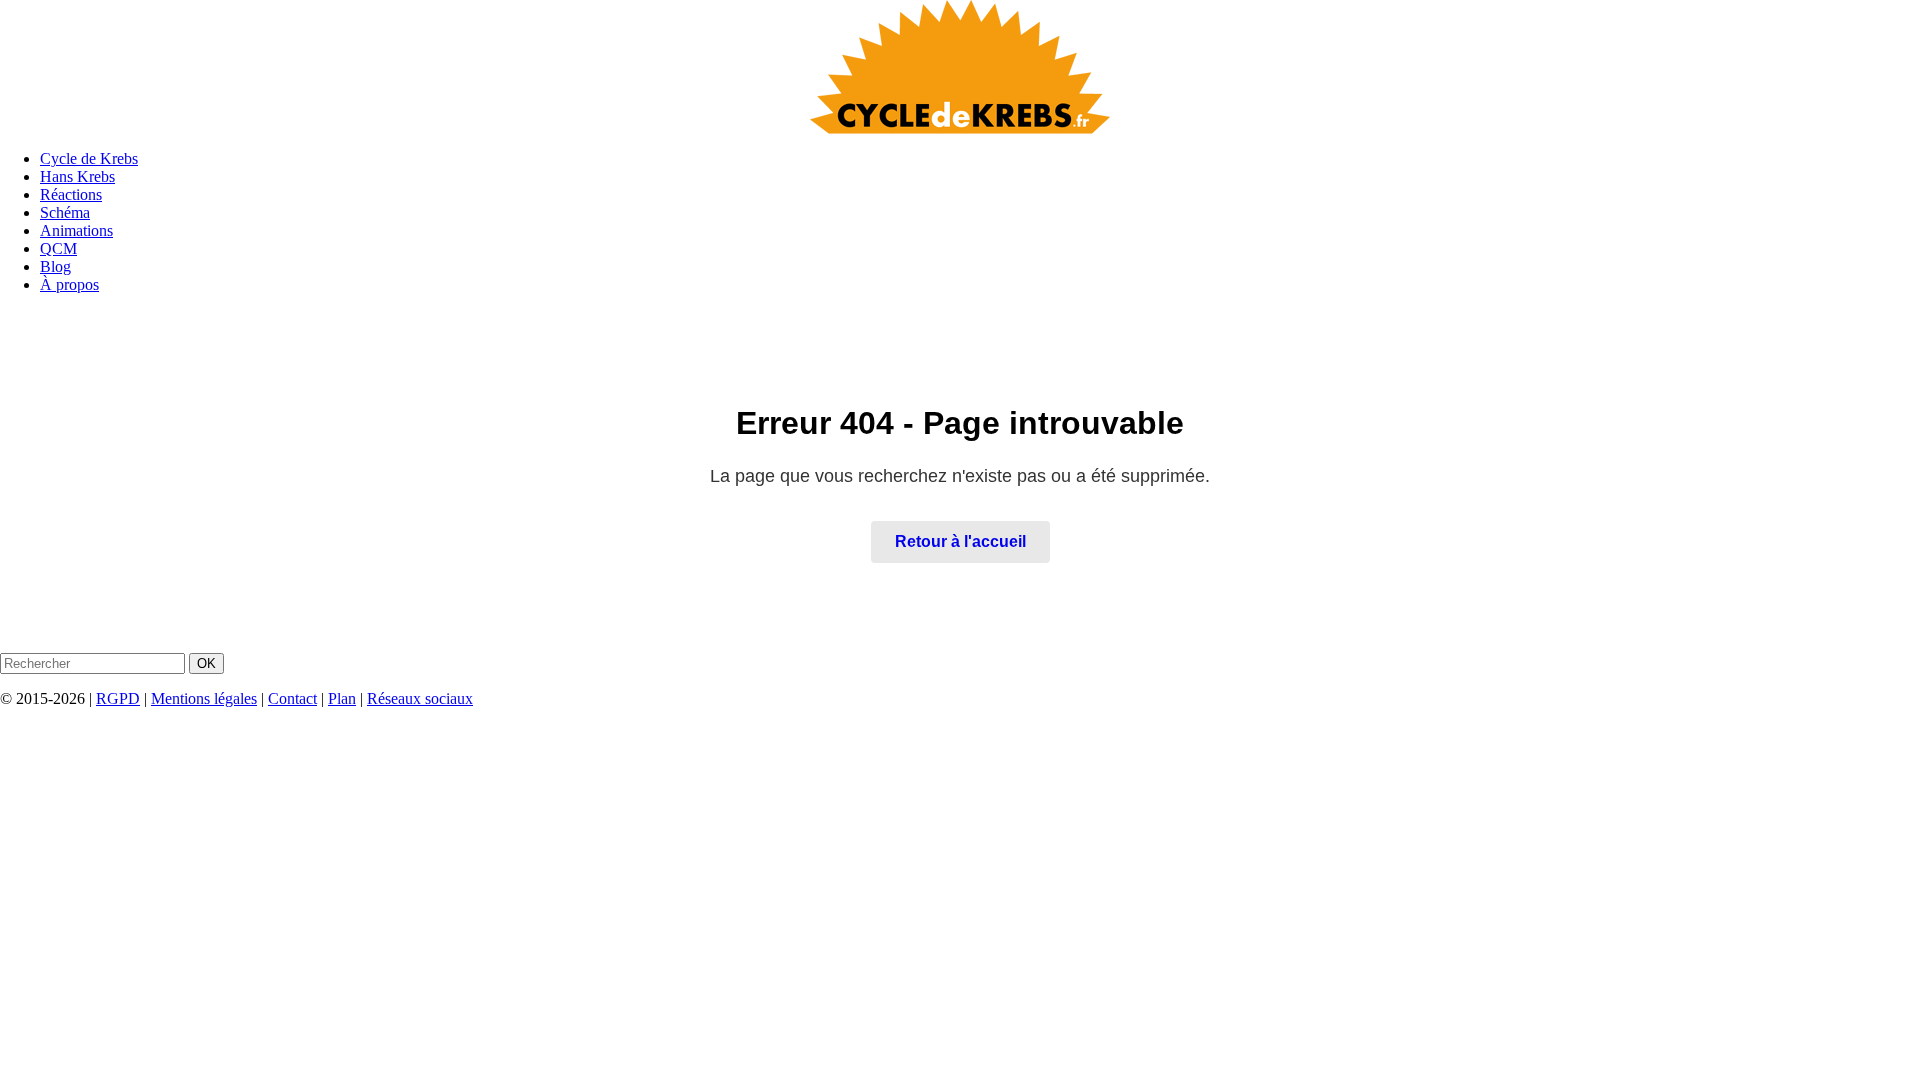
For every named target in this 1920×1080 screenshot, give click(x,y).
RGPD (118, 698)
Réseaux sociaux (420, 698)
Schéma (65, 212)
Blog (55, 266)
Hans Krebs (77, 176)
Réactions (71, 194)
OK (206, 663)
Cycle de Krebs (89, 158)
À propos (69, 284)
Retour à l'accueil (960, 541)
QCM (58, 248)
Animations (76, 230)
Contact (292, 698)
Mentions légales (204, 698)
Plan (342, 698)
